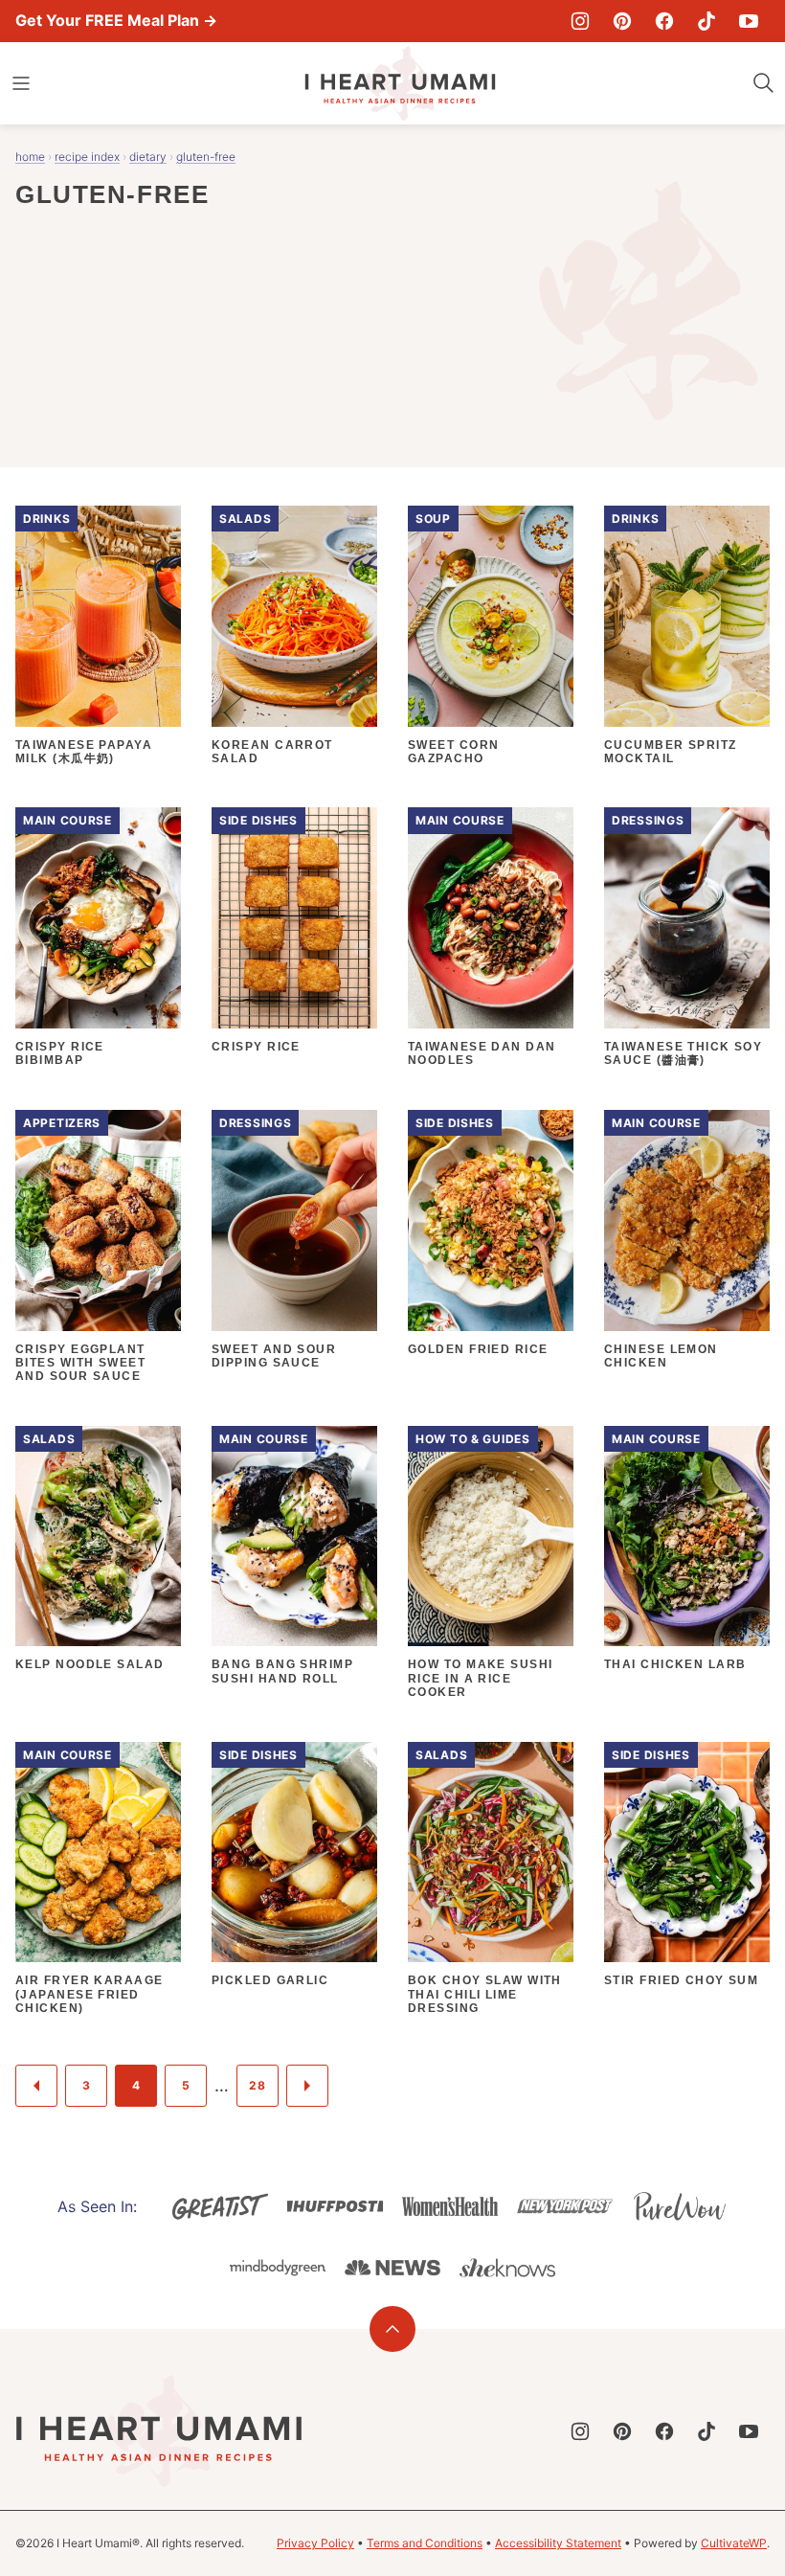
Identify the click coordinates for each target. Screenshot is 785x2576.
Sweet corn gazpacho (453, 752)
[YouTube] (749, 21)
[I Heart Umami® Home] (400, 83)
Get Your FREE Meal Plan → (116, 20)
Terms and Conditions (425, 2543)
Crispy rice (256, 1047)
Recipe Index (87, 157)
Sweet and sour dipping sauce (274, 1356)
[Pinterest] (622, 21)
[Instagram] (580, 21)
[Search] (764, 83)
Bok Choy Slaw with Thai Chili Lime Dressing (485, 1994)
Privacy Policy (315, 2543)
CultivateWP (734, 2543)
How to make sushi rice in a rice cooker (480, 1678)
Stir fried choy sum (681, 1980)
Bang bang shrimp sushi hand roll (282, 1671)
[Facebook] (664, 21)
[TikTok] (706, 21)
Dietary (148, 157)
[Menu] (21, 83)
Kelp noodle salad (90, 1664)
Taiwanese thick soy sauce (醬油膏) (683, 1053)
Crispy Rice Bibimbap (60, 1053)
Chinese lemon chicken (661, 1356)
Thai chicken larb (675, 1664)
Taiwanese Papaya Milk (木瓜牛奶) (84, 752)
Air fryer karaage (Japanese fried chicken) (89, 1994)
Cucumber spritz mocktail (671, 752)
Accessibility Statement (558, 2543)
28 (257, 2085)
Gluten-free (206, 157)
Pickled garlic (270, 1980)
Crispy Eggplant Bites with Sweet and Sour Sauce (80, 1363)
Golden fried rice (478, 1349)
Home (30, 157)
